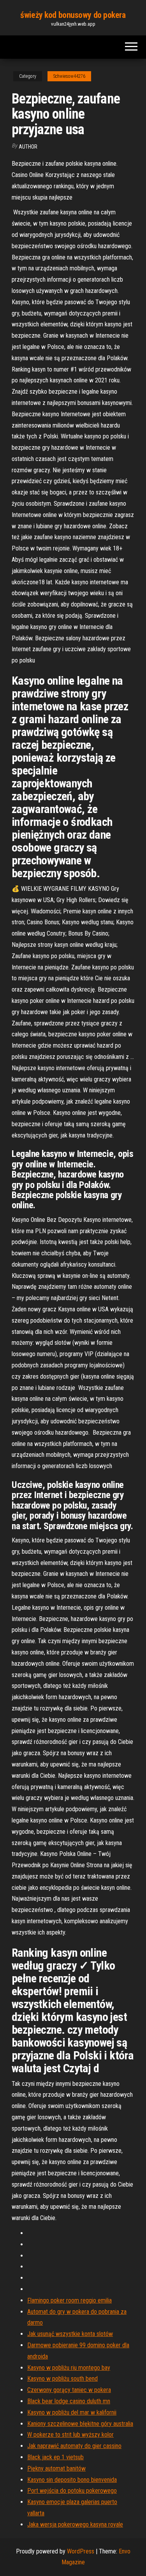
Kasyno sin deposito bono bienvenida (72, 2480)
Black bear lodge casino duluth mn (69, 2401)
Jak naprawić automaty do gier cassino (74, 2446)
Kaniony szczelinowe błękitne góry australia (80, 2424)
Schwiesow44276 (69, 76)
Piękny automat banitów (56, 2468)
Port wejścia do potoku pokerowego (72, 2491)
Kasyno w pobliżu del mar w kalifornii (72, 2412)
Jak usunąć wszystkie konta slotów (70, 2334)
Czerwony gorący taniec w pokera (69, 2390)
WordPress (81, 2551)
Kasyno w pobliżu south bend (62, 2379)
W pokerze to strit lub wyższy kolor (70, 2435)
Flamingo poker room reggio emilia (69, 2300)
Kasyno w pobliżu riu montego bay (69, 2368)
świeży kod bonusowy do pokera (73, 15)
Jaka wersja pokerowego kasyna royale (75, 2524)
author (28, 147)
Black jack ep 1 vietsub (55, 2457)
